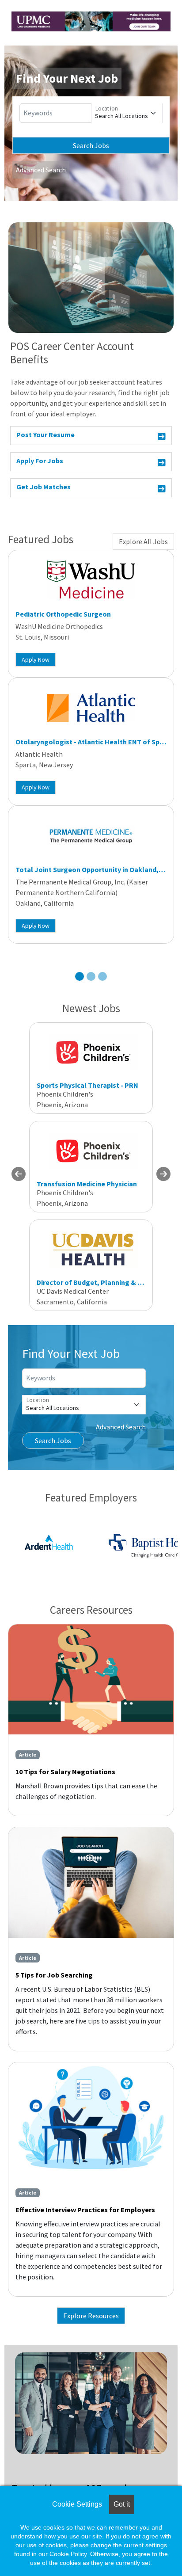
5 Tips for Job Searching (54, 1975)
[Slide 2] (91, 976)
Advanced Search (41, 170)
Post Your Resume (45, 434)
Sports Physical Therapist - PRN (87, 1085)
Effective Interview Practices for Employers (85, 2210)
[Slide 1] (80, 976)
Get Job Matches (44, 487)
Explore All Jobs (143, 541)
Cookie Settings (77, 2504)
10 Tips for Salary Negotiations (65, 1772)
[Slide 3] (102, 976)
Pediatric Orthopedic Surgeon (63, 614)
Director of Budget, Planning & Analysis (100, 1282)
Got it (122, 2504)
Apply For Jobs (40, 461)
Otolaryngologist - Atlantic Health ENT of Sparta (94, 742)
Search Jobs (91, 145)
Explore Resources (91, 2316)
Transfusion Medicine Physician (87, 1184)
